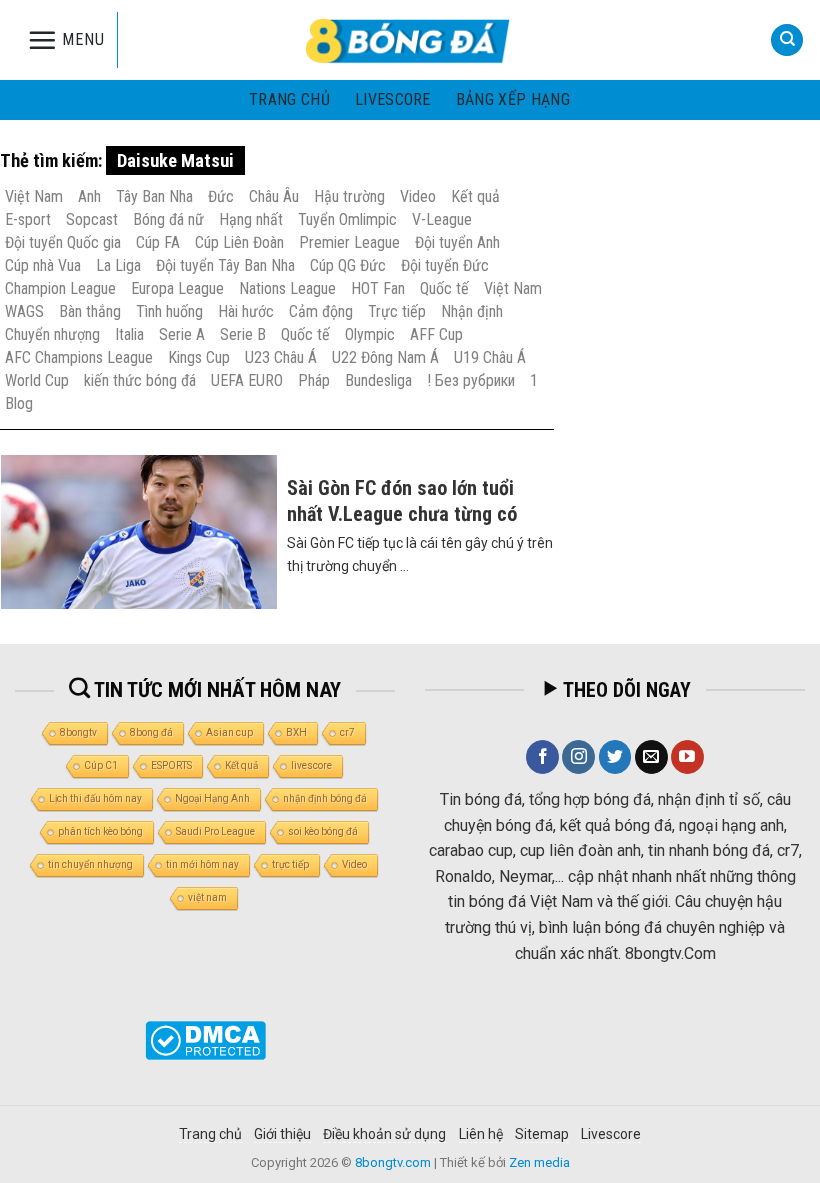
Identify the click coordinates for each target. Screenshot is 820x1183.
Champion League (60, 288)
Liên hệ (481, 1134)
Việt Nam (34, 196)
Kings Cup (199, 357)
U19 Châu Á (490, 357)
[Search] (787, 40)
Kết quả (475, 196)
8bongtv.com (393, 1162)
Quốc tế (444, 288)
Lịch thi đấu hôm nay (95, 798)
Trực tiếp (397, 311)
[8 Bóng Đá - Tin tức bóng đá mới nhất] (410, 40)
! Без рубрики (471, 380)
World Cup (37, 380)
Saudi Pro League (215, 831)
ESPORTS (171, 765)
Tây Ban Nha (154, 196)
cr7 (347, 732)
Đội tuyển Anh (457, 242)
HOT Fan (378, 288)
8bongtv (78, 732)
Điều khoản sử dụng (384, 1134)
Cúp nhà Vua (43, 265)
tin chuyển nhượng (90, 864)
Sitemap (542, 1134)
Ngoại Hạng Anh (212, 798)
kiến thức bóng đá (140, 380)
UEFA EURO (247, 380)
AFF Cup (436, 334)
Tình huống (169, 311)
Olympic (370, 334)
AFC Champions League (79, 357)
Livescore (611, 1134)
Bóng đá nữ (168, 219)
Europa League (177, 288)
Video (418, 196)
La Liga (118, 265)
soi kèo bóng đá (323, 831)
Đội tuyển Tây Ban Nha (225, 265)
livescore (393, 99)
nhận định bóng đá (325, 798)
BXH (296, 732)
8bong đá (151, 732)
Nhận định (472, 311)
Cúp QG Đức (348, 265)
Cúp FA (158, 242)
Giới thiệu (282, 1134)
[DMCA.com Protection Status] (205, 1039)
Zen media (539, 1162)
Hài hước (246, 311)
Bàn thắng (90, 311)
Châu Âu (274, 196)
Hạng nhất (251, 219)
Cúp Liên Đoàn (239, 242)
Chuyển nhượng (52, 334)
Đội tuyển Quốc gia (63, 242)
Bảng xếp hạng (513, 99)
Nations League (287, 288)
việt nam (207, 897)
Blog (19, 403)
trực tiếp (290, 864)
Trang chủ (289, 99)
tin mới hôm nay (202, 864)
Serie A (182, 334)
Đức (221, 196)
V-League (442, 219)
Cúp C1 (101, 765)
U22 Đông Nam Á (385, 357)
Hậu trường (349, 196)
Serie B (243, 334)
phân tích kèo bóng (100, 831)
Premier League (349, 242)
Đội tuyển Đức (445, 265)
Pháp (314, 380)
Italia (129, 334)
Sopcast (92, 219)
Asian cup (229, 732)
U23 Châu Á (281, 357)
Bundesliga (378, 380)
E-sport (28, 219)
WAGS (24, 311)
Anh (89, 196)
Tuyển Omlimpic (347, 219)
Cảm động (321, 311)
